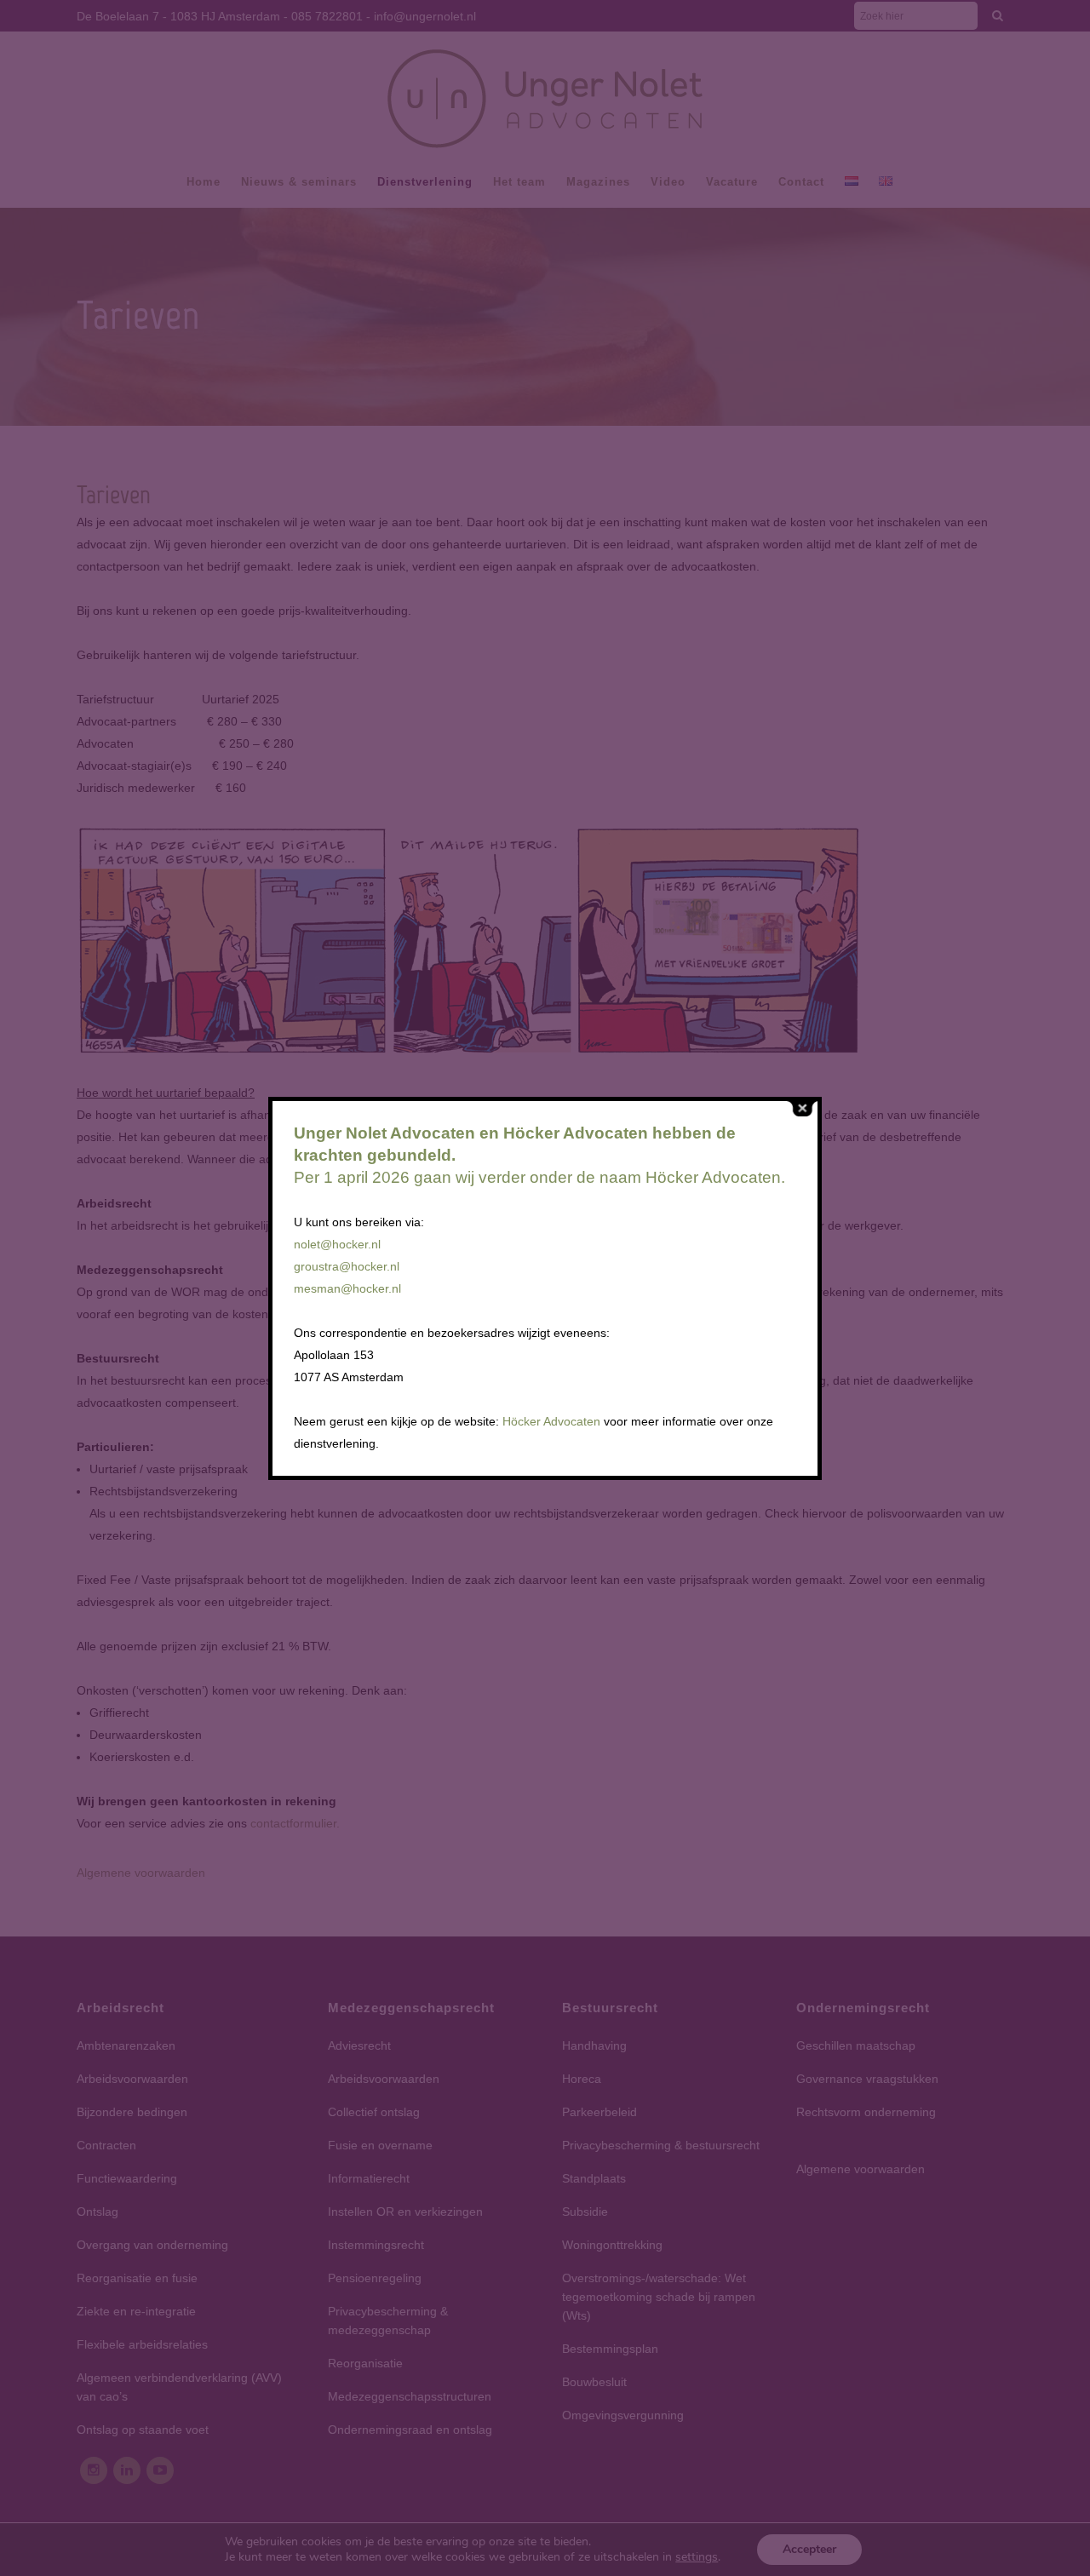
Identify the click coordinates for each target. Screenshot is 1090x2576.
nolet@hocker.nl (337, 1244)
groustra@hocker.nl (347, 1266)
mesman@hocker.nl (347, 1288)
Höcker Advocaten (551, 1421)
